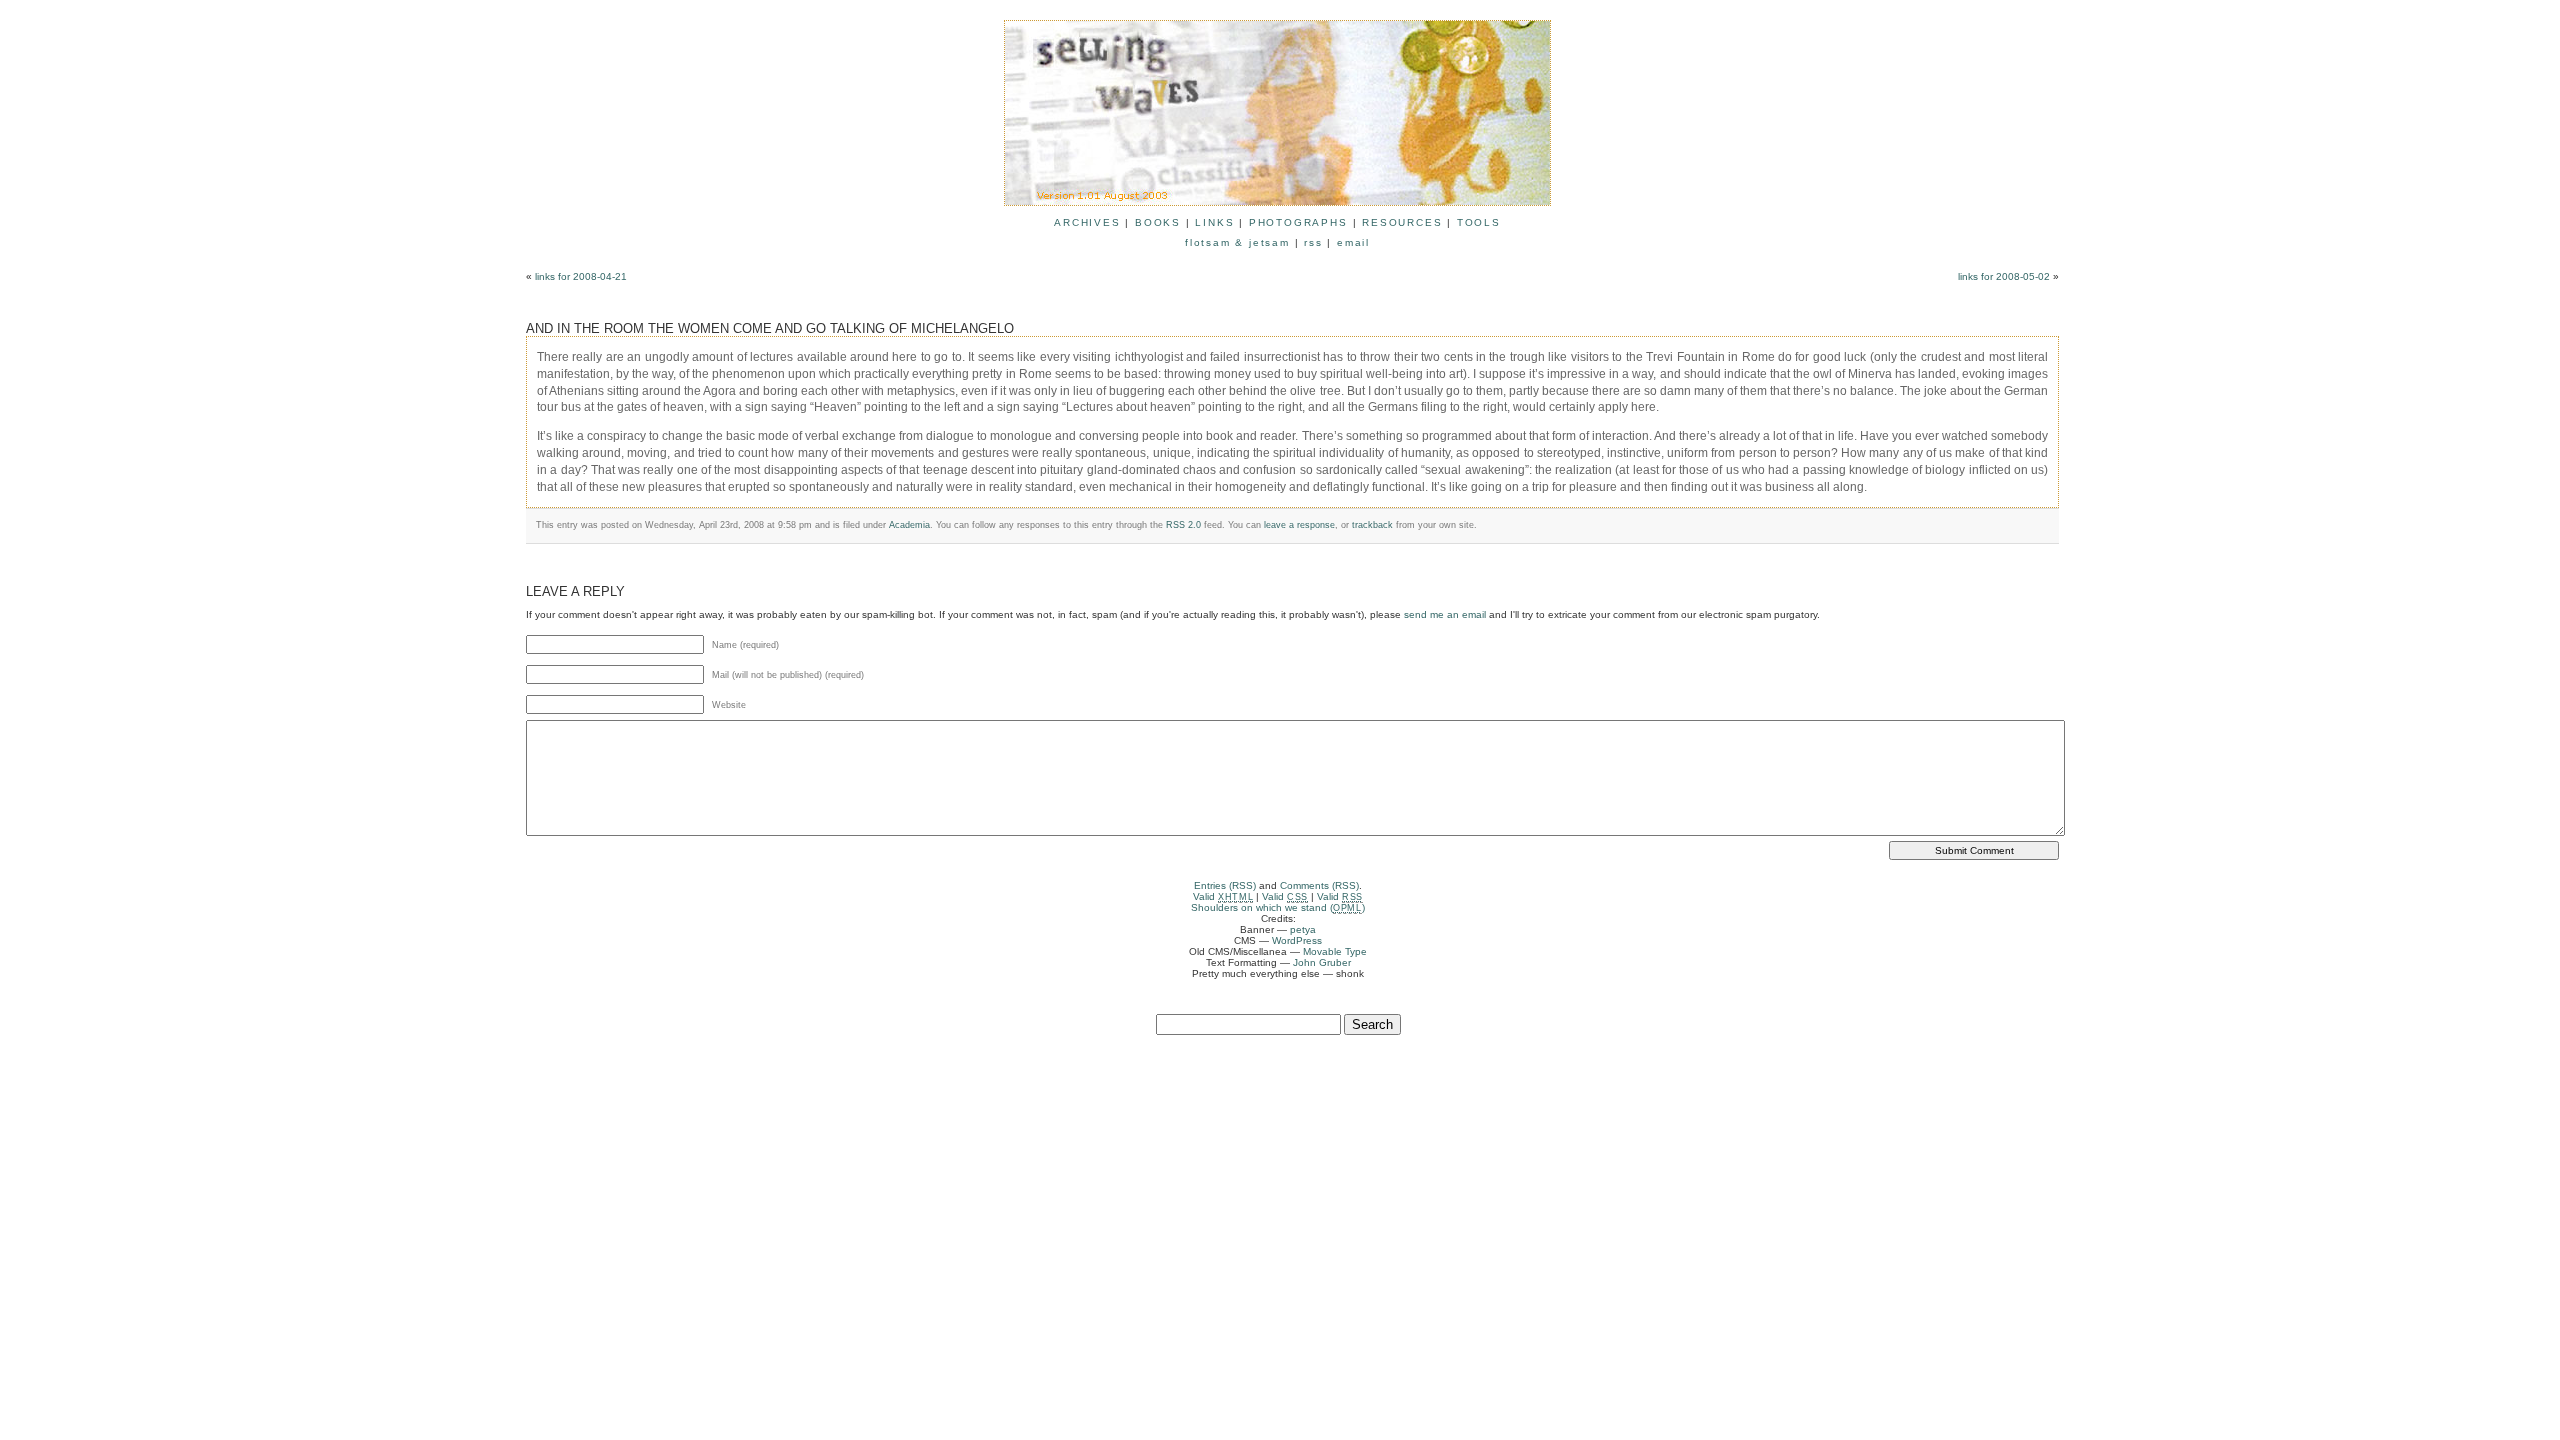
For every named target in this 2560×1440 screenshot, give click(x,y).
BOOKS (1158, 222)
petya (1303, 929)
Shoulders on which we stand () (1278, 907)
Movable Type (1335, 951)
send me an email (1445, 614)
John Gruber (1322, 962)
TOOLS (1479, 222)
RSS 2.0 (1183, 525)
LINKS (1214, 222)
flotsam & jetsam (1237, 242)
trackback (1372, 525)
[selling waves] (1277, 196)
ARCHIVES (1087, 222)
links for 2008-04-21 (581, 276)
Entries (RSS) (1225, 885)
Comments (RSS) (1319, 885)
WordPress (1297, 940)
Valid (1223, 896)
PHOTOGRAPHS (1298, 222)
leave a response (1299, 525)
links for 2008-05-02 (2004, 276)
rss (1313, 242)
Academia (909, 525)
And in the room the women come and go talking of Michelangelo (770, 328)
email (1353, 242)
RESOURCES (1402, 222)
